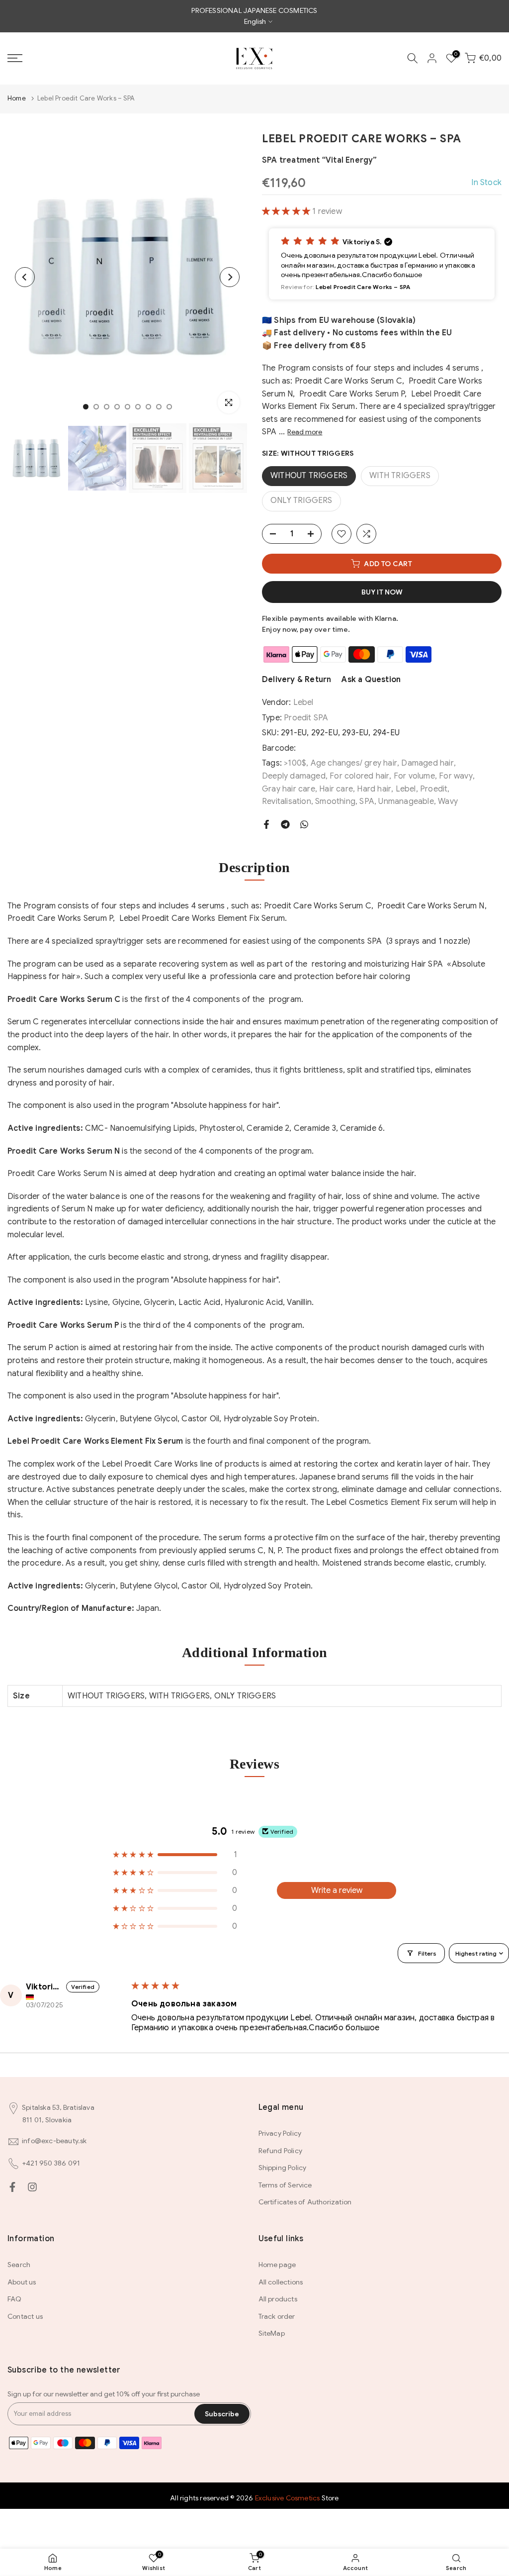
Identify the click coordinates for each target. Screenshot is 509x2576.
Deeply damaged (294, 776)
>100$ (295, 763)
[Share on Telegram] (285, 824)
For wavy (456, 776)
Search (19, 2265)
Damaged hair (427, 763)
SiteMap (272, 2333)
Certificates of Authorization (305, 2202)
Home (17, 98)
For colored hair (359, 776)
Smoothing (335, 801)
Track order (277, 2316)
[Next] (230, 277)
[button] (287, 211)
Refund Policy (281, 2151)
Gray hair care (289, 789)
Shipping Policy (283, 2168)
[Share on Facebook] (266, 824)
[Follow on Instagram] (32, 2187)
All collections (281, 2282)
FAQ (15, 2299)
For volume (414, 776)
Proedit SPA (306, 718)
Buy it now (382, 592)
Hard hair (374, 789)
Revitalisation (287, 801)
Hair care (336, 789)
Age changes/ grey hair (354, 763)
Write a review (337, 1890)
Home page (277, 2265)
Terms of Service (285, 2185)
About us (22, 2282)
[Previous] (25, 277)
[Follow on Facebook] (12, 2187)
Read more (305, 432)
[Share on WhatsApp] (304, 824)
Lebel (303, 702)
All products (278, 2299)
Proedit (434, 789)
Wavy (448, 801)
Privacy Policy (280, 2133)
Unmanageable (406, 801)
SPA (367, 801)
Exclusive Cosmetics (288, 2498)
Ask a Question (371, 680)
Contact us (25, 2316)
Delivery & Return (297, 680)
